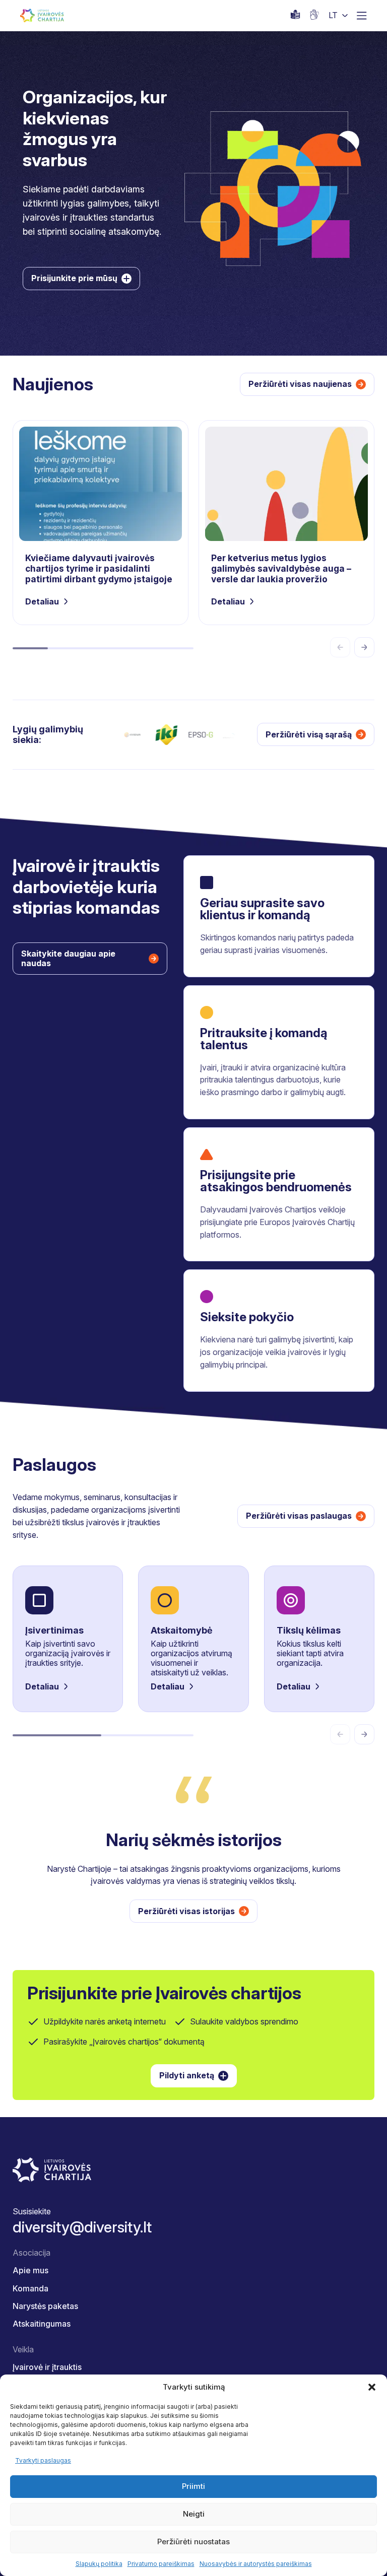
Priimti (193, 2486)
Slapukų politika (99, 2564)
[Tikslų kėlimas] (319, 1639)
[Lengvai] (295, 15)
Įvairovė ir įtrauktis (47, 2367)
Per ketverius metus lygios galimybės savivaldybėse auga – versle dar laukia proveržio (286, 523)
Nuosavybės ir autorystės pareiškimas (256, 2564)
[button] (372, 2387)
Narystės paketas (45, 2306)
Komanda (30, 2288)
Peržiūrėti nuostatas (193, 2541)
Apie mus (30, 2270)
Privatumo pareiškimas (161, 2564)
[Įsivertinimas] (68, 1639)
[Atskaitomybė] (193, 1639)
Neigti (194, 2514)
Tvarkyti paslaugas (43, 2460)
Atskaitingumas (42, 2324)
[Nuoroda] (314, 15)
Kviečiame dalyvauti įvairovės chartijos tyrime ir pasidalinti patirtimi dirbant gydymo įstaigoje (101, 523)
